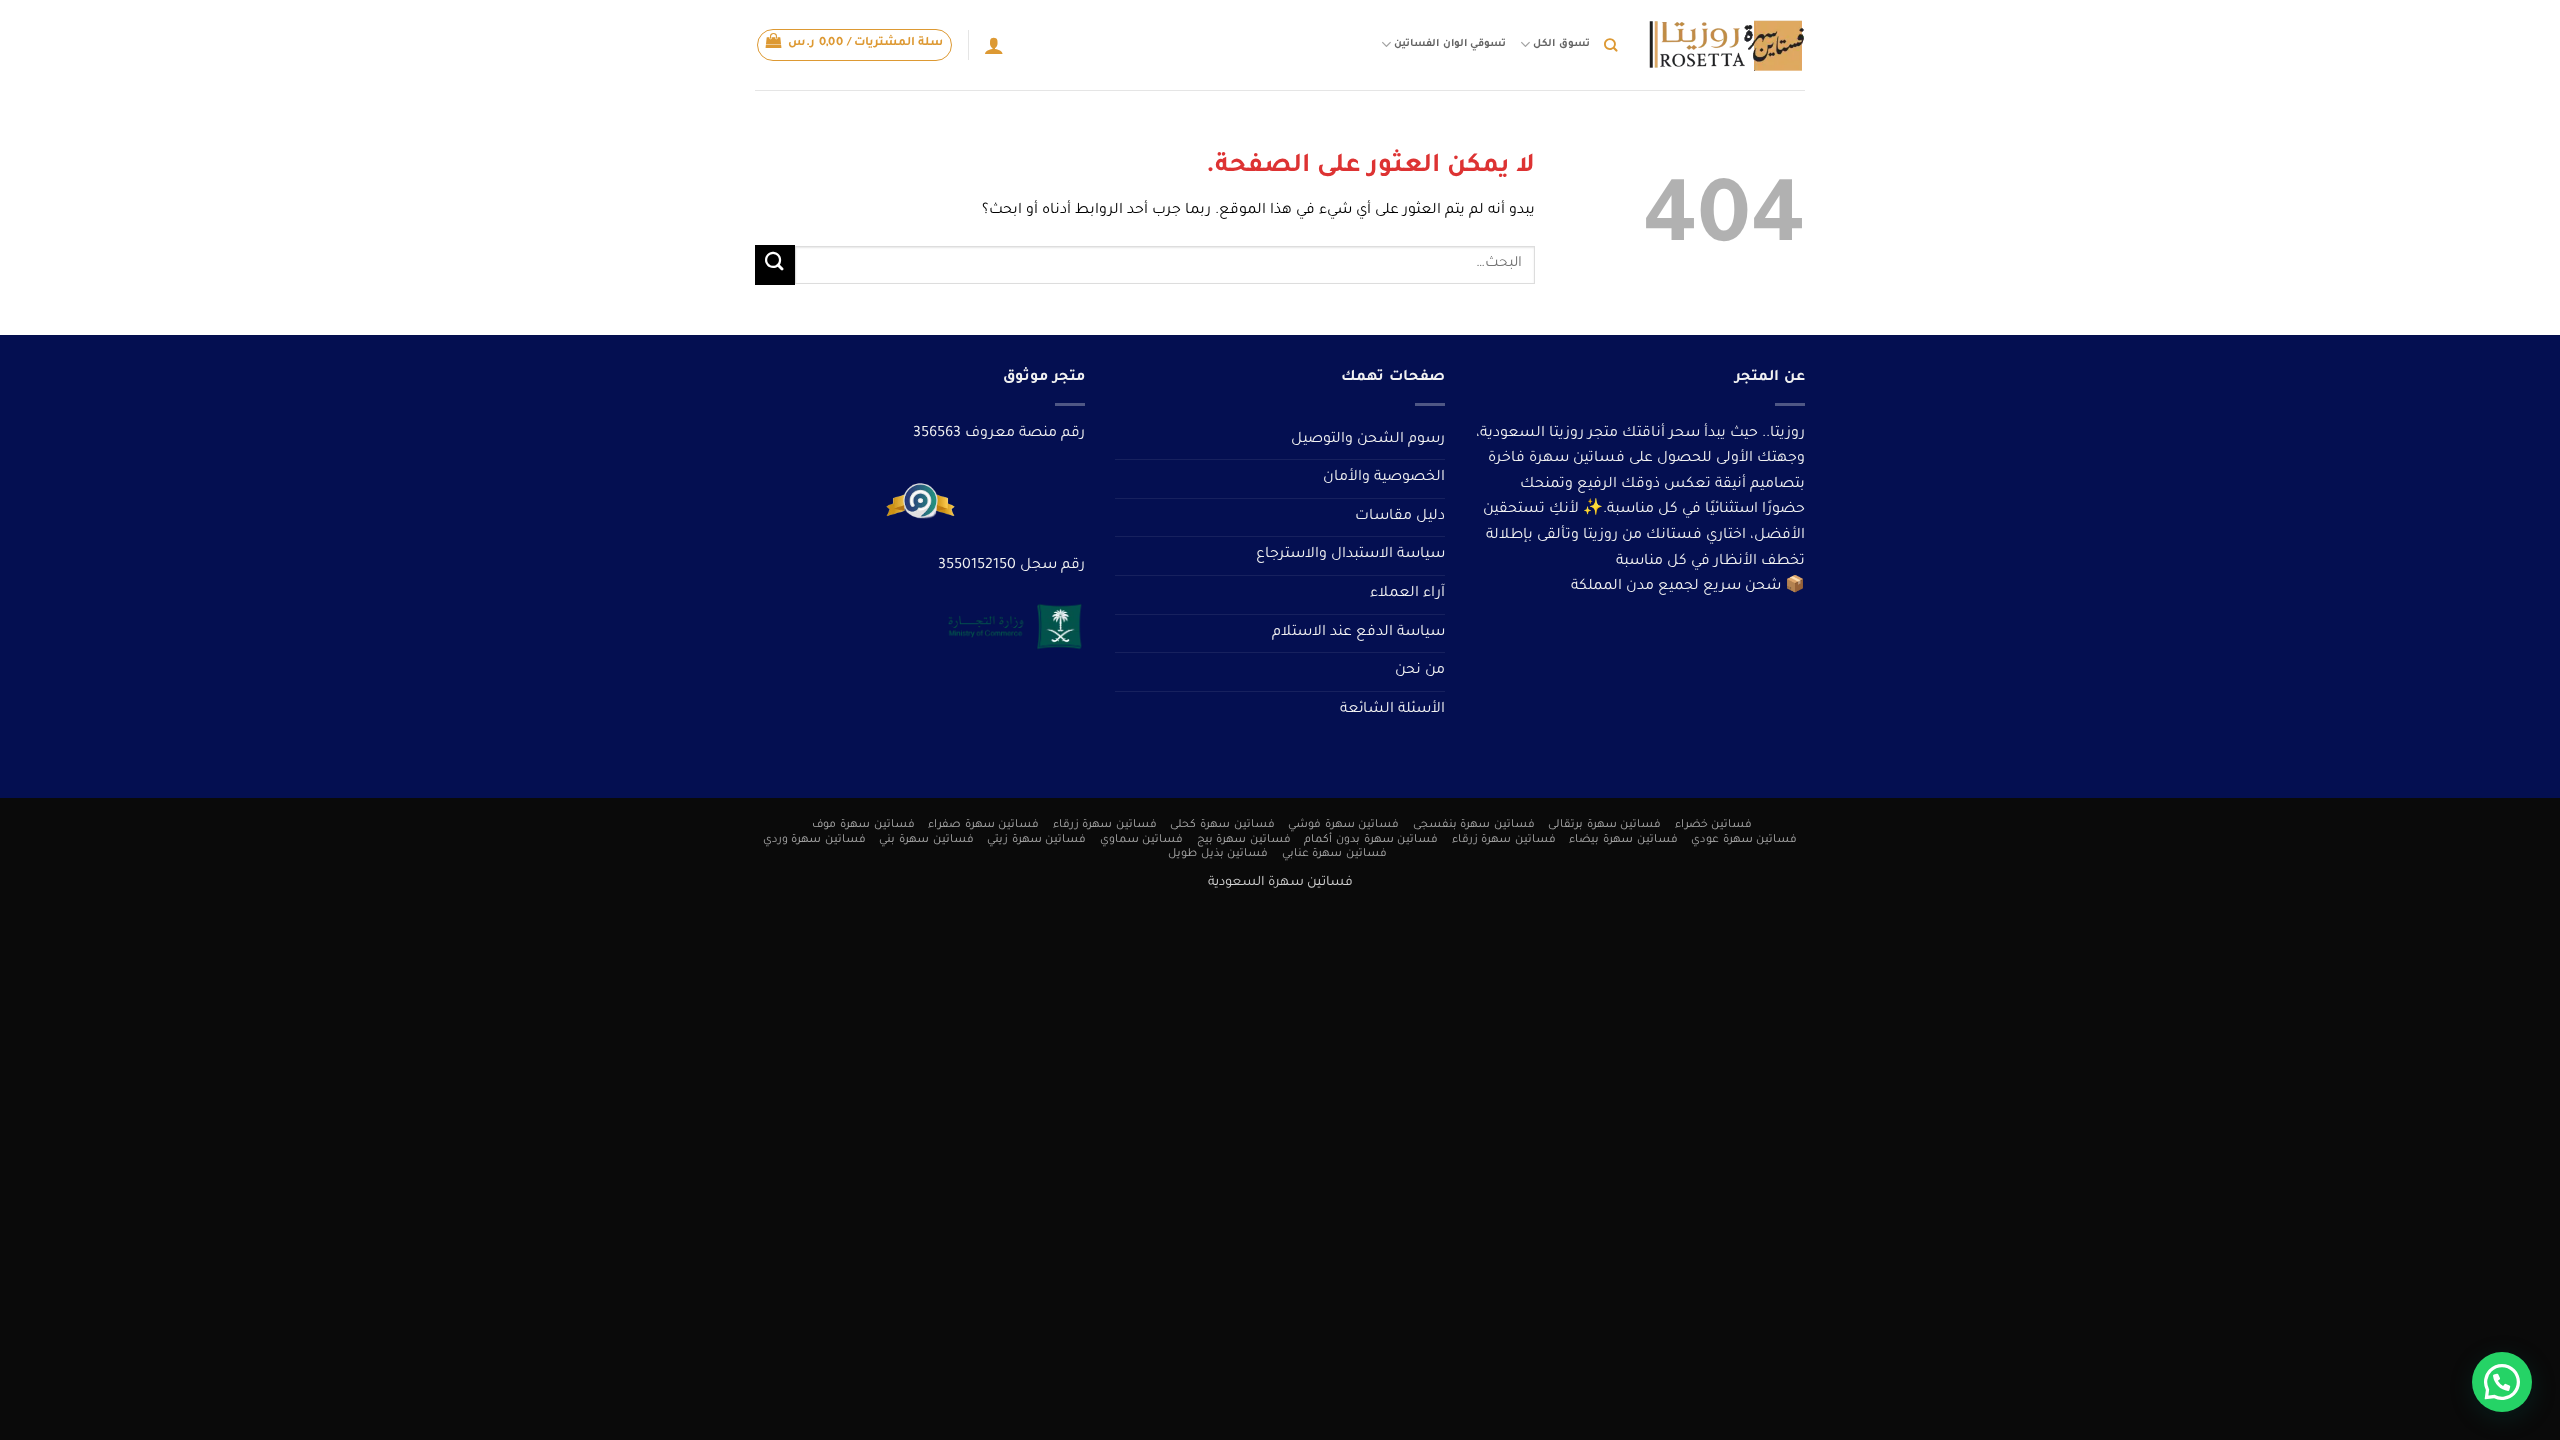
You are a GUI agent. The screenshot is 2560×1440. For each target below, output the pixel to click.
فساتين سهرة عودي (1744, 840)
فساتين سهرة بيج (1244, 840)
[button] (855, 45)
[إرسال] (775, 264)
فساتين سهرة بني (926, 840)
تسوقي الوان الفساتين (1449, 44)
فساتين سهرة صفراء (983, 825)
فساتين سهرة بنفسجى (1474, 825)
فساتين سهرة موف (863, 825)
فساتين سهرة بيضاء (1623, 840)
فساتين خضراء (1714, 825)
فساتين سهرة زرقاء (1105, 825)
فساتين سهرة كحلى (1222, 825)
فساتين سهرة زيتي (1036, 840)
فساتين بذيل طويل (1218, 854)
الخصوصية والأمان (1384, 478)
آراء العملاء (1407, 594)
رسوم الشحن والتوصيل (1368, 440)
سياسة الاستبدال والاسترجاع (1350, 555)
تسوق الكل (1561, 44)
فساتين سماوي (1142, 840)
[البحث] (1610, 45)
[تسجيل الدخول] (994, 45)
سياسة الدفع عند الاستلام (1358, 633)
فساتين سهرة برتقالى (1604, 825)
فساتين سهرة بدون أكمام (1371, 840)
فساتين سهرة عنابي (1334, 854)
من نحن (1420, 671)
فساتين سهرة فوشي (1343, 825)
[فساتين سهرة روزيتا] (1726, 45)
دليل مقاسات (1400, 517)
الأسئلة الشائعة (1392, 710)
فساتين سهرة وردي (814, 840)
